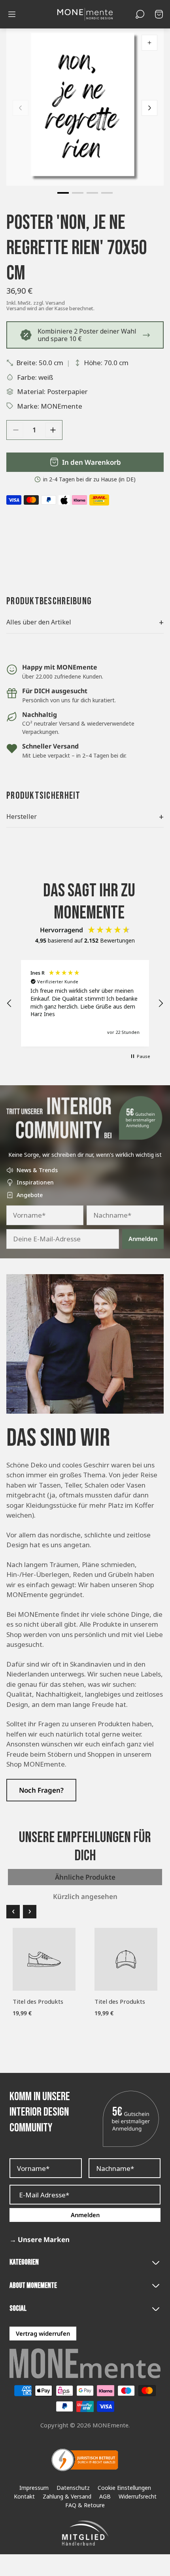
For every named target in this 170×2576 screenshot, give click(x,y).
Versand (55, 303)
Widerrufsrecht (138, 2497)
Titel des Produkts (38, 2001)
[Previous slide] (21, 108)
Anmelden (143, 1239)
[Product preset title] (44, 1959)
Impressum (34, 2488)
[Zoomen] (149, 43)
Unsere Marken (40, 2240)
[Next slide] (149, 108)
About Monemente (33, 2286)
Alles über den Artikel (85, 622)
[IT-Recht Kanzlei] (85, 2460)
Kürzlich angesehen (85, 1896)
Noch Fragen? (41, 1790)
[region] (85, 1003)
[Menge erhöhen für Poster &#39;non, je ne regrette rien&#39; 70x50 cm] (53, 430)
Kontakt (24, 2497)
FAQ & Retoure (85, 2505)
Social (18, 2309)
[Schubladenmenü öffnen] (12, 14)
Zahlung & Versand (67, 2497)
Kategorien (24, 2262)
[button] (63, 193)
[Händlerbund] (85, 2533)
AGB (105, 2497)
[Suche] (140, 14)
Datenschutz (73, 2488)
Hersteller (85, 817)
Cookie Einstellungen (124, 2488)
